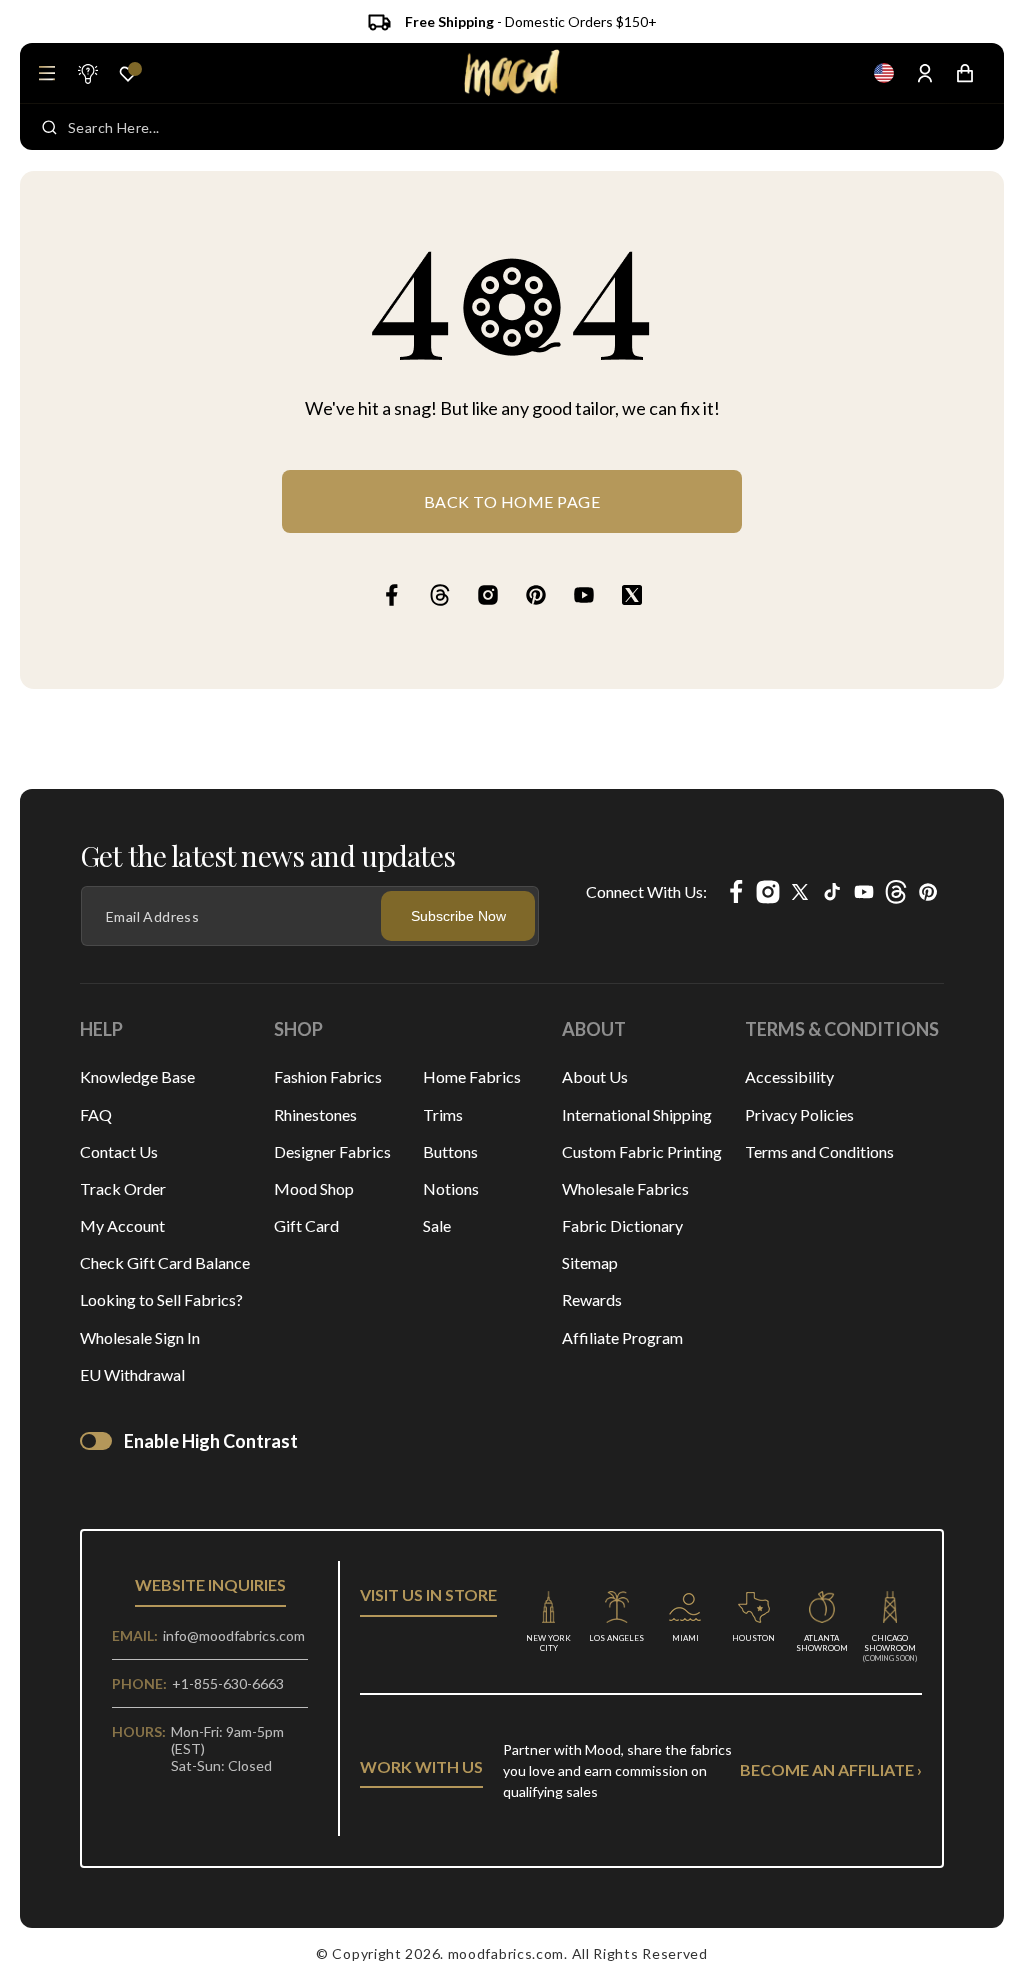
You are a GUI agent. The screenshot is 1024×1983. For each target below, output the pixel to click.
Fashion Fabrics (328, 1076)
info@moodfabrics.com (234, 1635)
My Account (122, 1225)
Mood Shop (314, 1188)
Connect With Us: (646, 891)
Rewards (592, 1299)
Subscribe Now (458, 916)
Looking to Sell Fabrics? (161, 1299)
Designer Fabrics (332, 1151)
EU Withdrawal (132, 1374)
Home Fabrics (472, 1076)
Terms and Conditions (819, 1151)
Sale (437, 1225)
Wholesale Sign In (140, 1337)
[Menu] (47, 73)
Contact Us (119, 1151)
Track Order (123, 1188)
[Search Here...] (49, 127)
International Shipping (637, 1114)
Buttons (450, 1151)
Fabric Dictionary (622, 1225)
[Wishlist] (128, 74)
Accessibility (789, 1076)
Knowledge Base (137, 1076)
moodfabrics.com (506, 1953)
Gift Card (306, 1225)
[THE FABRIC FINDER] (87, 73)
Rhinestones (315, 1114)
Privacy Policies (799, 1114)
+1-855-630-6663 (228, 1683)
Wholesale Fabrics (625, 1188)
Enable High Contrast (211, 1441)
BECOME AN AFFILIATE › (831, 1769)
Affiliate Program (622, 1337)
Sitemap (590, 1262)
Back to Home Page (512, 501)
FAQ (96, 1114)
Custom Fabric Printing (642, 1151)
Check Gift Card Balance (165, 1262)
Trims (443, 1114)
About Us (595, 1076)
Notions (451, 1188)
